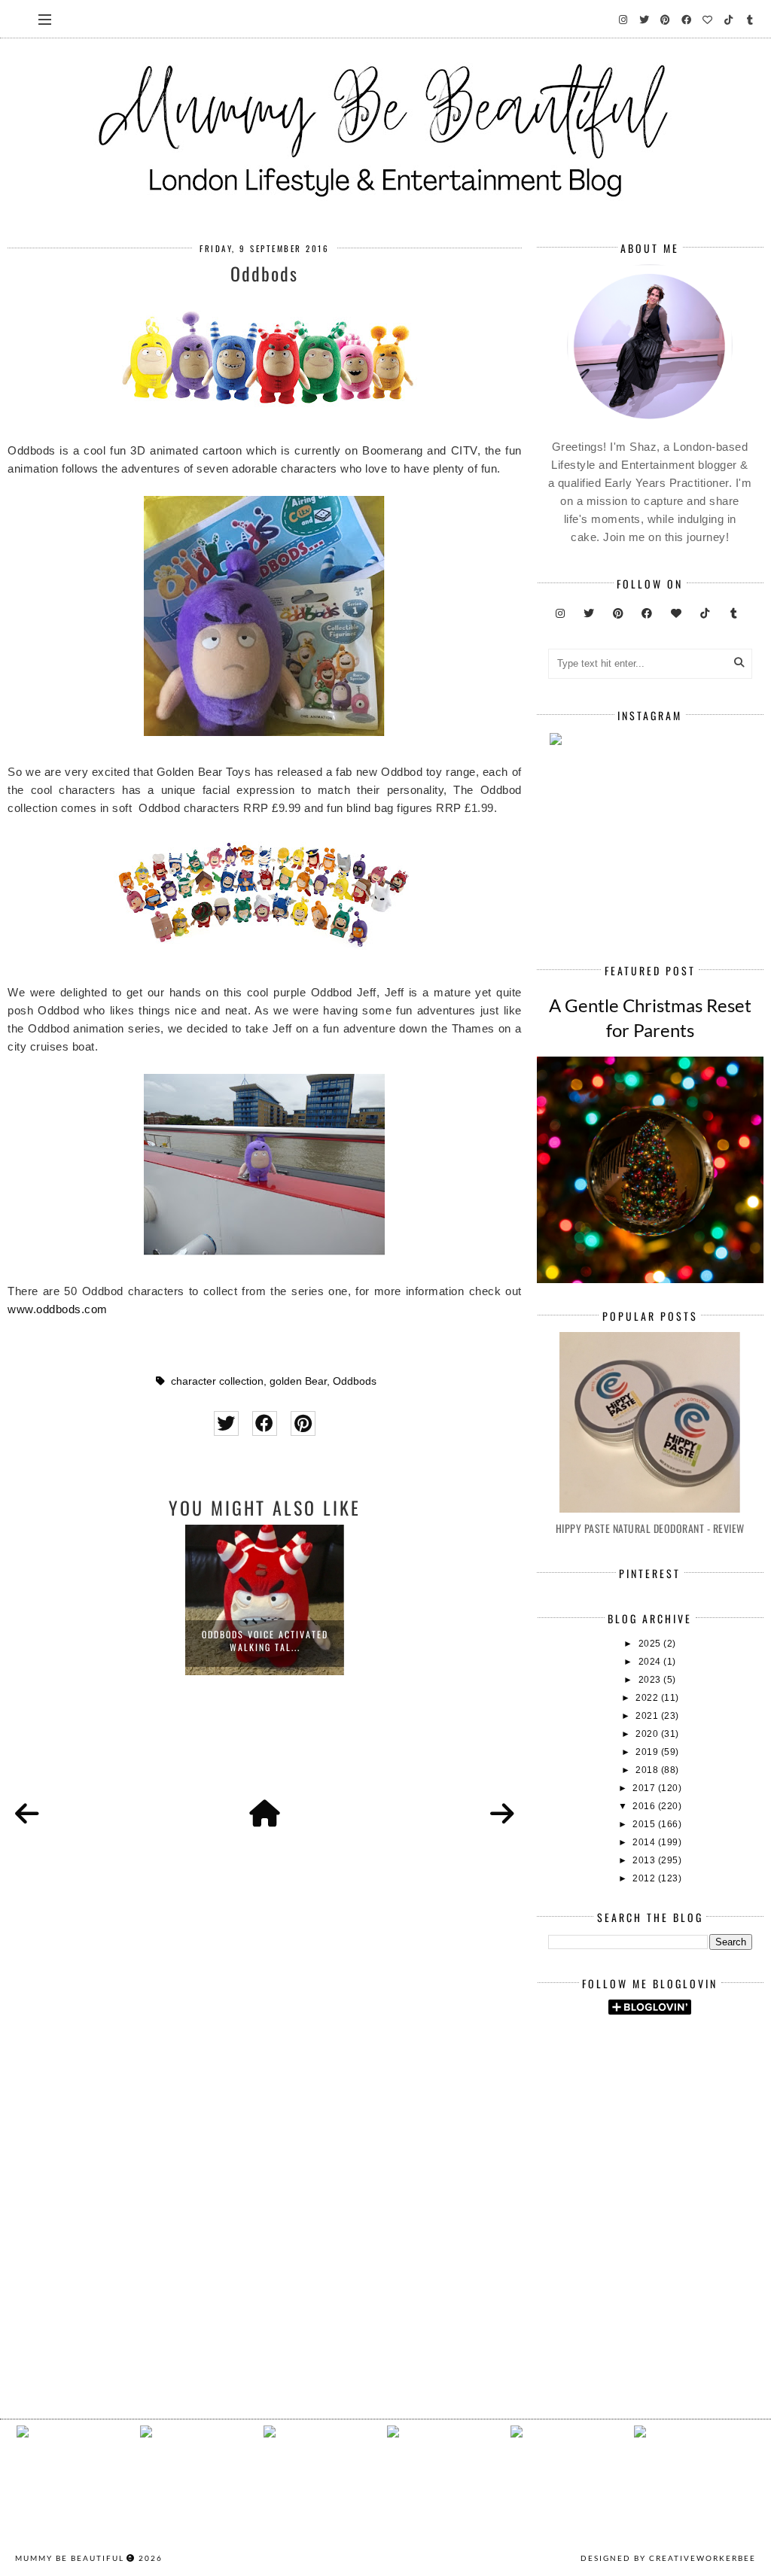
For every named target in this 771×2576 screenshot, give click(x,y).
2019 (648, 1752)
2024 (651, 1662)
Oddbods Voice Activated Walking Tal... (265, 1641)
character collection (217, 1381)
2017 (645, 1788)
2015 (645, 1824)
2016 (645, 1806)
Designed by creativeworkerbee (668, 2558)
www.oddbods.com (58, 1309)
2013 (645, 1860)
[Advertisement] (660, 2143)
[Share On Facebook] (265, 1423)
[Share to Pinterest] (303, 1423)
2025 (651, 1644)
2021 (648, 1716)
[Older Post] (502, 1814)
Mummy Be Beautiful (70, 2558)
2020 (648, 1734)
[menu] (45, 19)
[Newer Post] (27, 1814)
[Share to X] (226, 1423)
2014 (645, 1842)
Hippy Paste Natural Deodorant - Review (650, 1528)
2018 (648, 1770)
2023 (651, 1680)
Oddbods (355, 1381)
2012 (645, 1878)
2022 (648, 1698)
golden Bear (298, 1381)
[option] (265, 1600)
